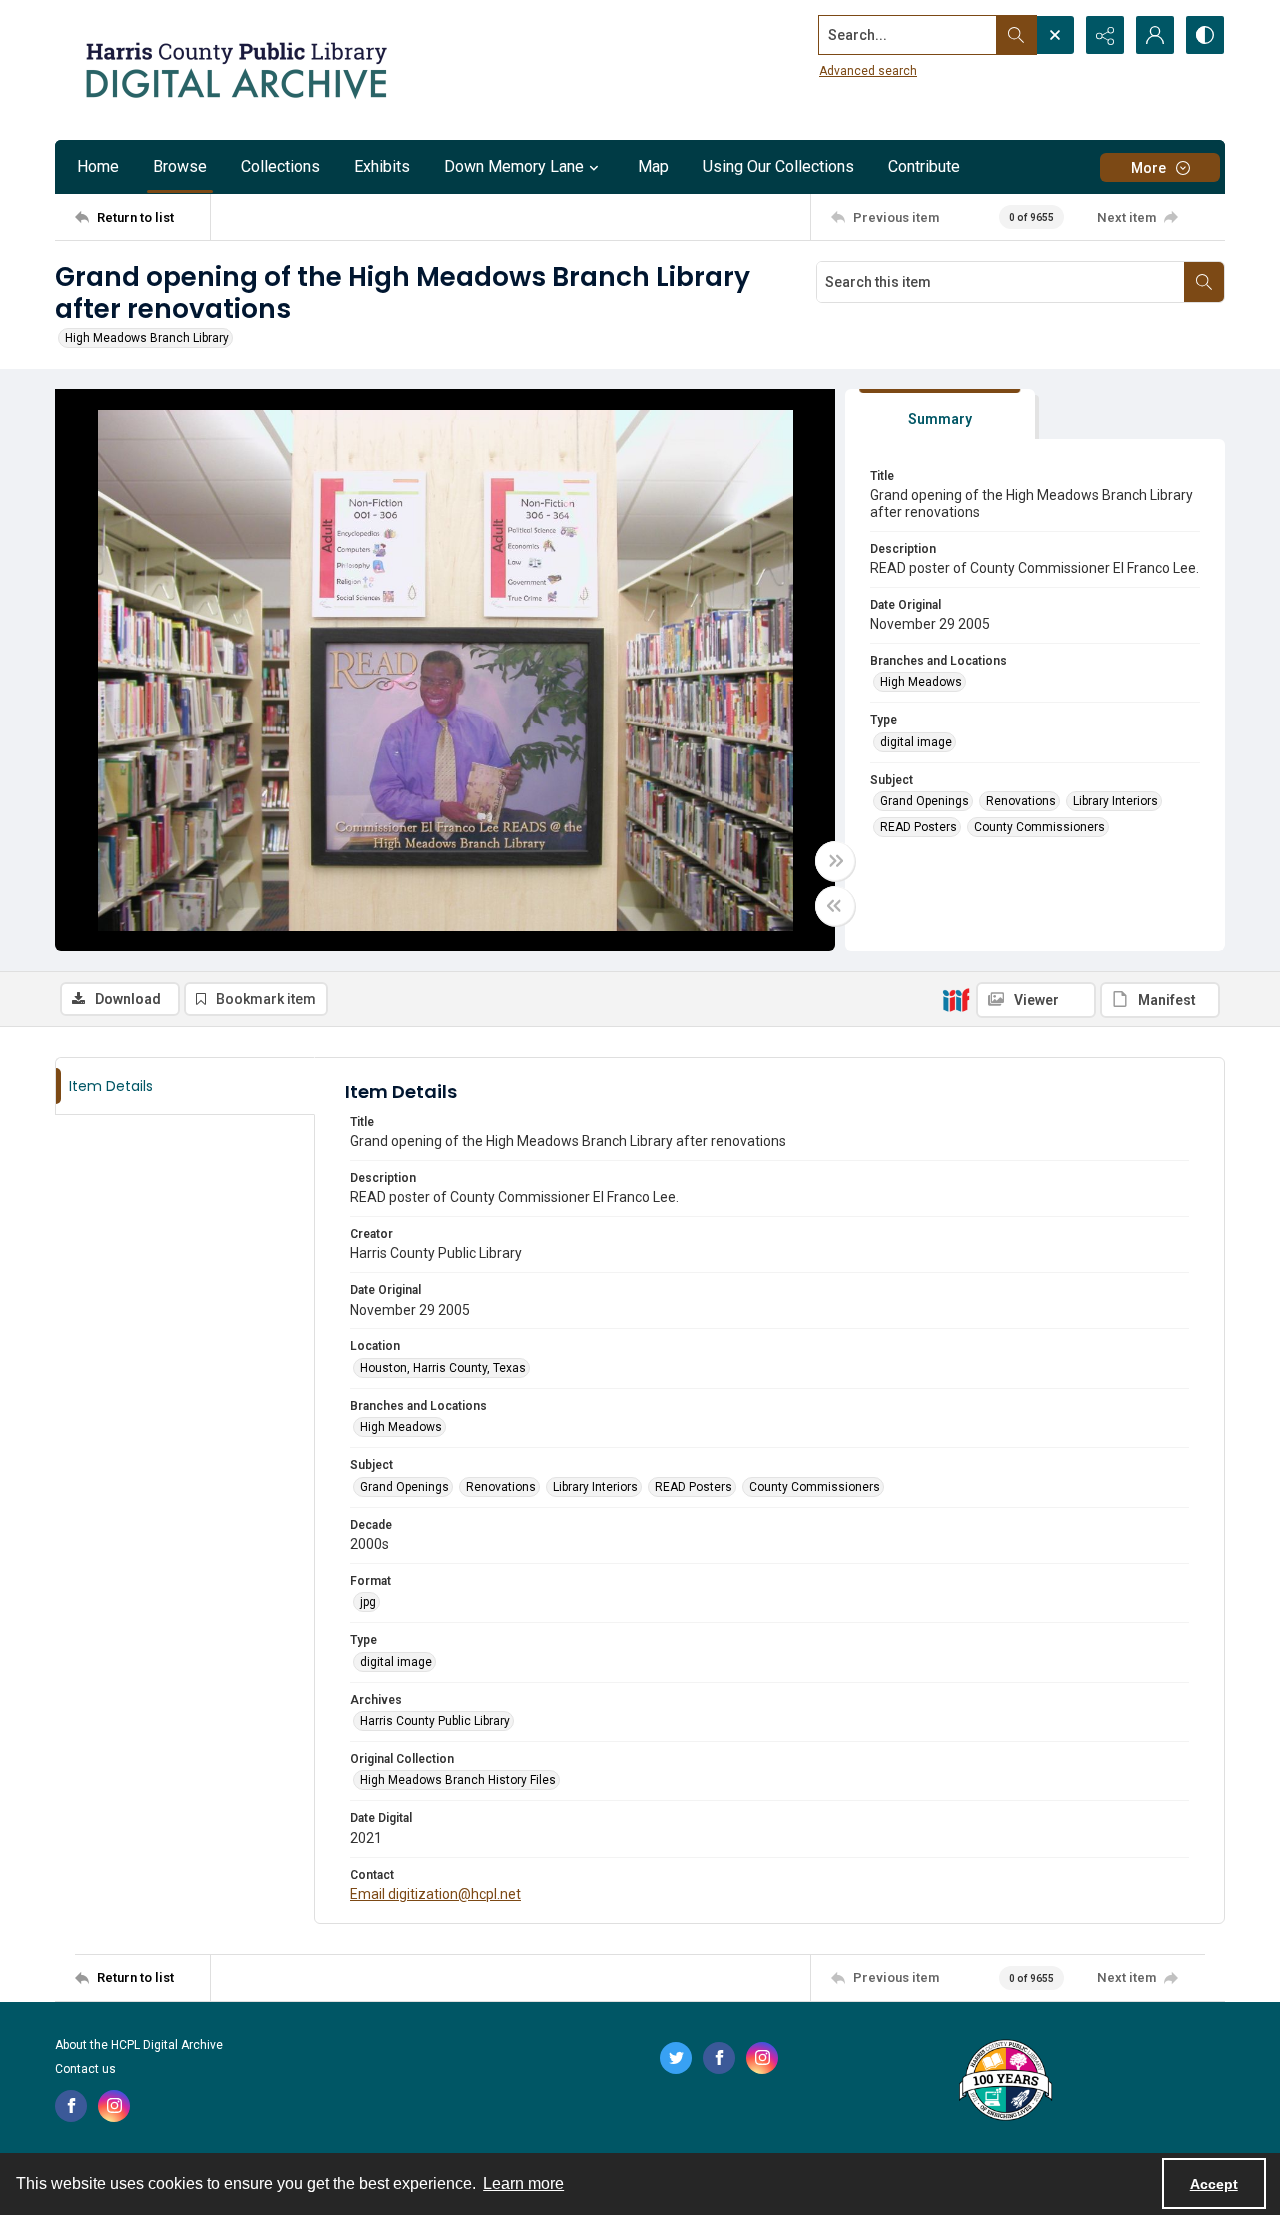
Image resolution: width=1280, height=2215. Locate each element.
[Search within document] (1204, 282)
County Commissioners (1039, 827)
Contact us (85, 2069)
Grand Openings (924, 801)
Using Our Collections (778, 166)
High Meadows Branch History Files (458, 1780)
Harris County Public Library (435, 1721)
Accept (1214, 2184)
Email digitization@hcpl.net (435, 1894)
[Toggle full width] (835, 861)
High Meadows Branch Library (147, 338)
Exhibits (382, 166)
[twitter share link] (676, 2058)
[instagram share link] (114, 2106)
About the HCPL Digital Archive (139, 2045)
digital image (916, 742)
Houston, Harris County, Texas (443, 1368)
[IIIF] (956, 999)
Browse (180, 166)
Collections (280, 166)
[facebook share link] (71, 2106)
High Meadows (921, 682)
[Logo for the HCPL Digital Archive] (235, 70)
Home (98, 166)
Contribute (924, 166)
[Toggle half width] (835, 906)
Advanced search (868, 71)
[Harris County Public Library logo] (1004, 2082)
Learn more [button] (523, 2183)
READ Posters (918, 827)
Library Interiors (1115, 801)
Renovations (1021, 801)
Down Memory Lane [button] (514, 166)
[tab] (940, 414)
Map (653, 166)
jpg (368, 1602)
